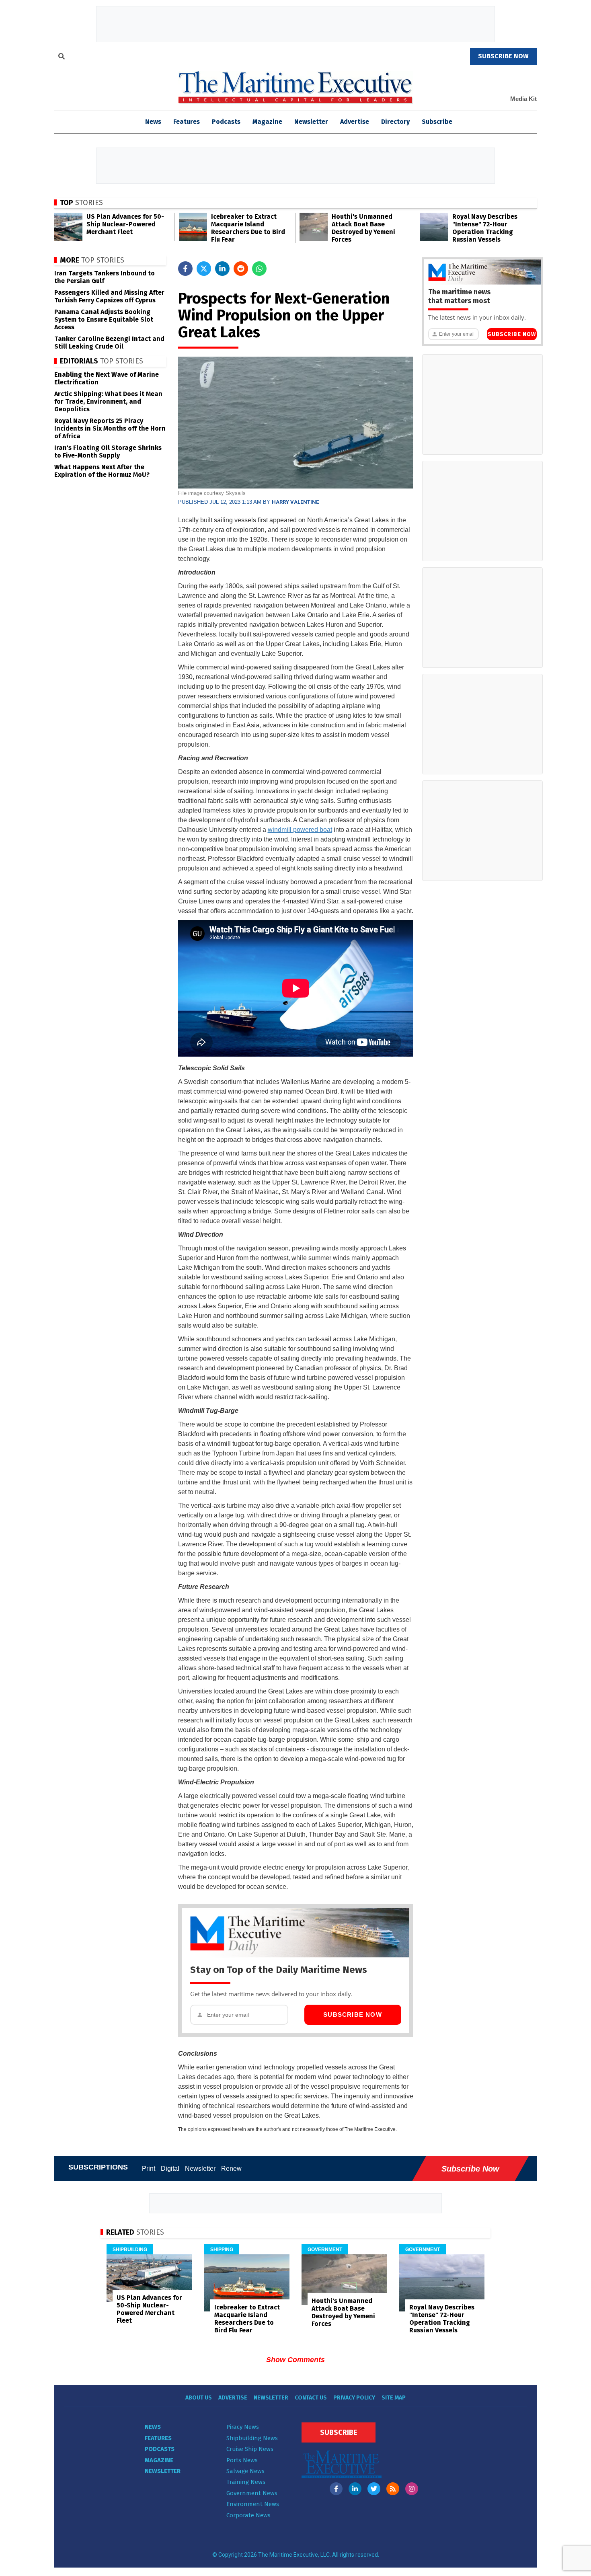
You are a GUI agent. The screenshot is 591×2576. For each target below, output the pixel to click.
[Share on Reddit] (241, 269)
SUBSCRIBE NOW (503, 56)
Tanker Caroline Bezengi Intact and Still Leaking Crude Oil (109, 343)
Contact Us (311, 2398)
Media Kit (523, 99)
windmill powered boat (300, 830)
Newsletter (311, 122)
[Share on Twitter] (204, 269)
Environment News (253, 2504)
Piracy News (243, 2427)
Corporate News (248, 2515)
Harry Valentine (295, 502)
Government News (252, 2493)
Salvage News (245, 2471)
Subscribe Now (353, 2015)
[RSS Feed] (393, 2489)
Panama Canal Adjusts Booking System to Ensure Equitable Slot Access (104, 319)
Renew (231, 2169)
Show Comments (295, 2360)
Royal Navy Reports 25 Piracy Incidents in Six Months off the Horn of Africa (110, 428)
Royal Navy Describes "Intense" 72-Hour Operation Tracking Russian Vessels (485, 228)
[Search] (62, 57)
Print (149, 2169)
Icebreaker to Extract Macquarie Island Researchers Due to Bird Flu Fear (248, 228)
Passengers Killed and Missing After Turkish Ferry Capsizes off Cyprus (109, 296)
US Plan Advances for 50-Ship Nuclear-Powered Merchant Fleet (125, 224)
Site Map (394, 2398)
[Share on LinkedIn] (222, 269)
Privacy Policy (354, 2398)
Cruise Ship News (250, 2449)
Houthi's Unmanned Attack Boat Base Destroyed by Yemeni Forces (363, 228)
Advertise (355, 122)
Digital (170, 2169)
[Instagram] (412, 2489)
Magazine (267, 122)
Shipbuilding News (252, 2438)
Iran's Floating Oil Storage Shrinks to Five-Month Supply (108, 452)
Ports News (242, 2460)
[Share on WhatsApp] (259, 269)
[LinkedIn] (355, 2489)
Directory (395, 122)
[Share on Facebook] (185, 269)
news (153, 122)
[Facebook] (336, 2489)
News (153, 2427)
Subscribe (437, 122)
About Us (199, 2398)
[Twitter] (374, 2489)
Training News (246, 2482)
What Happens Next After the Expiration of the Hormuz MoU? (102, 471)
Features (187, 122)
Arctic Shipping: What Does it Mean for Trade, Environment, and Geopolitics (108, 401)
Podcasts (226, 122)
